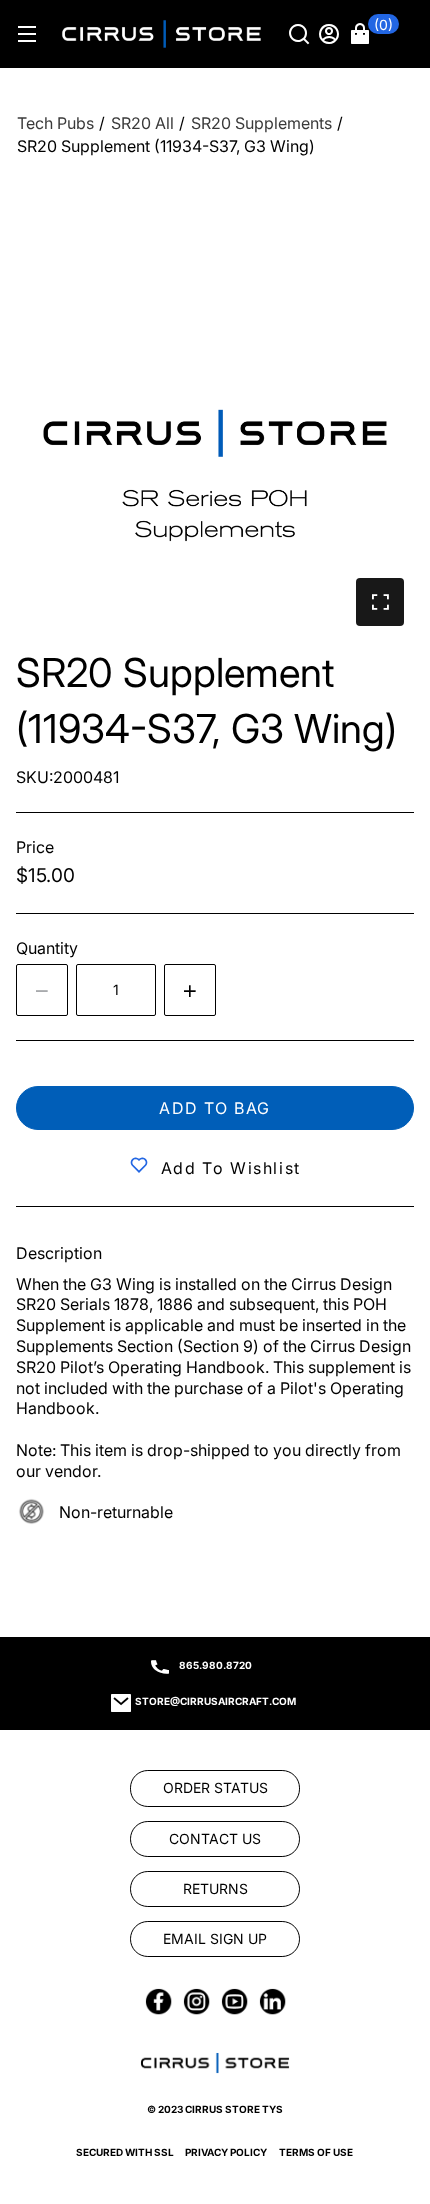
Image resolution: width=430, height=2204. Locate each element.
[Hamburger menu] (26, 34)
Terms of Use (316, 2152)
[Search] (301, 34)
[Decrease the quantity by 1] (42, 990)
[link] (382, 2068)
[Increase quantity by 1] (190, 990)
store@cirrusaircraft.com (215, 1701)
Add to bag (215, 1108)
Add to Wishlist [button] (231, 1168)
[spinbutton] (116, 990)
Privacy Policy (226, 2152)
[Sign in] (331, 34)
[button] (375, 34)
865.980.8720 (215, 1665)
